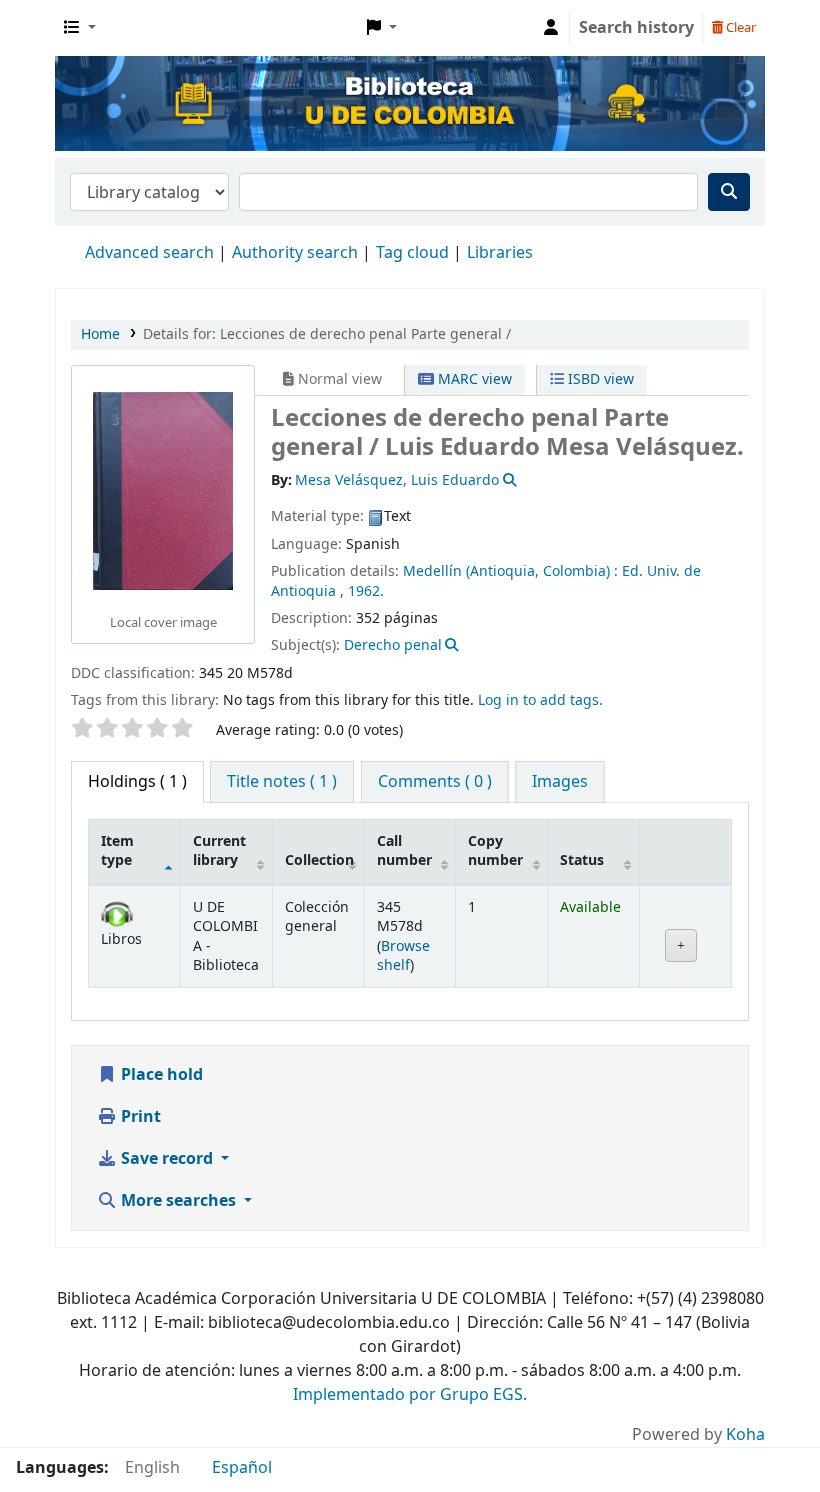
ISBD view (599, 379)
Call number (404, 851)
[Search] (729, 192)
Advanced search (149, 253)
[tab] (282, 782)
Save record (167, 1159)
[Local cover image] (163, 491)
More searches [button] (178, 1201)
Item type (117, 851)
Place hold (160, 1075)
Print (139, 1117)
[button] (80, 28)
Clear (739, 27)
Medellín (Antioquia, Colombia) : (510, 571)
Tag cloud (412, 253)
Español (242, 1468)
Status (582, 860)
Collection (319, 860)
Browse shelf (403, 956)
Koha (745, 1435)
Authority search (295, 253)
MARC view (473, 379)
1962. (366, 591)
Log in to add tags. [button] (540, 700)
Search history (636, 28)
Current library (219, 851)
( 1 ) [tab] (137, 782)
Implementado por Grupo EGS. (410, 1395)
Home (100, 334)
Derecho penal (393, 645)
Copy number (495, 851)
